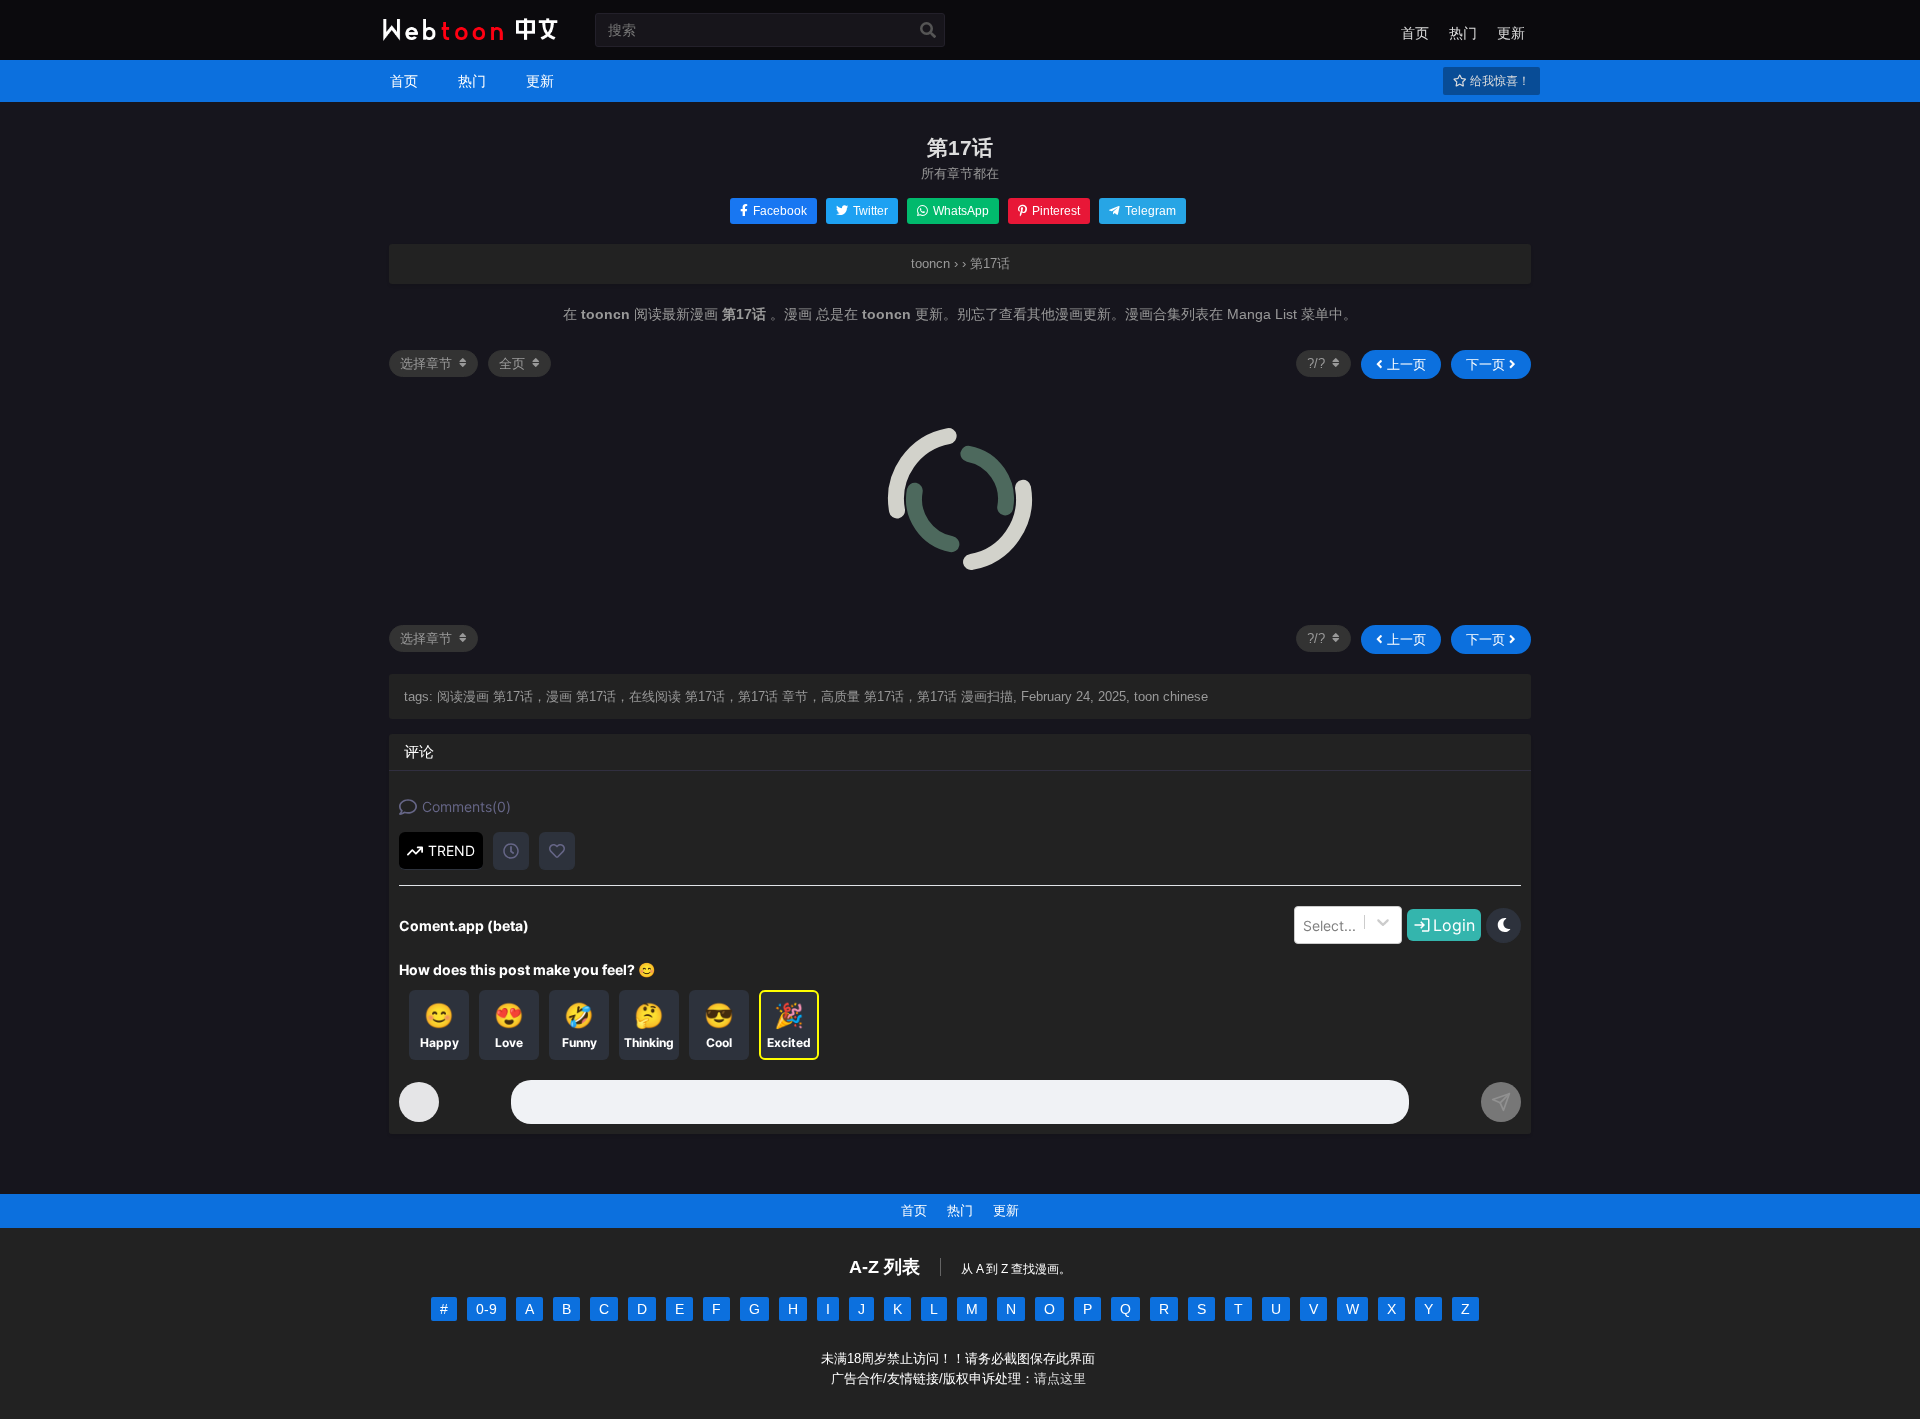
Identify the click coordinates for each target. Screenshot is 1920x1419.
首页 (1415, 33)
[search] (928, 31)
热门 (1463, 33)
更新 (1511, 33)
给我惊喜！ (1498, 81)
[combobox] (1305, 925)
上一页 (1404, 364)
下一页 (1487, 364)
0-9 (486, 1309)
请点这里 (1060, 1379)
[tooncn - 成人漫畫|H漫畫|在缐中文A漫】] (467, 42)
